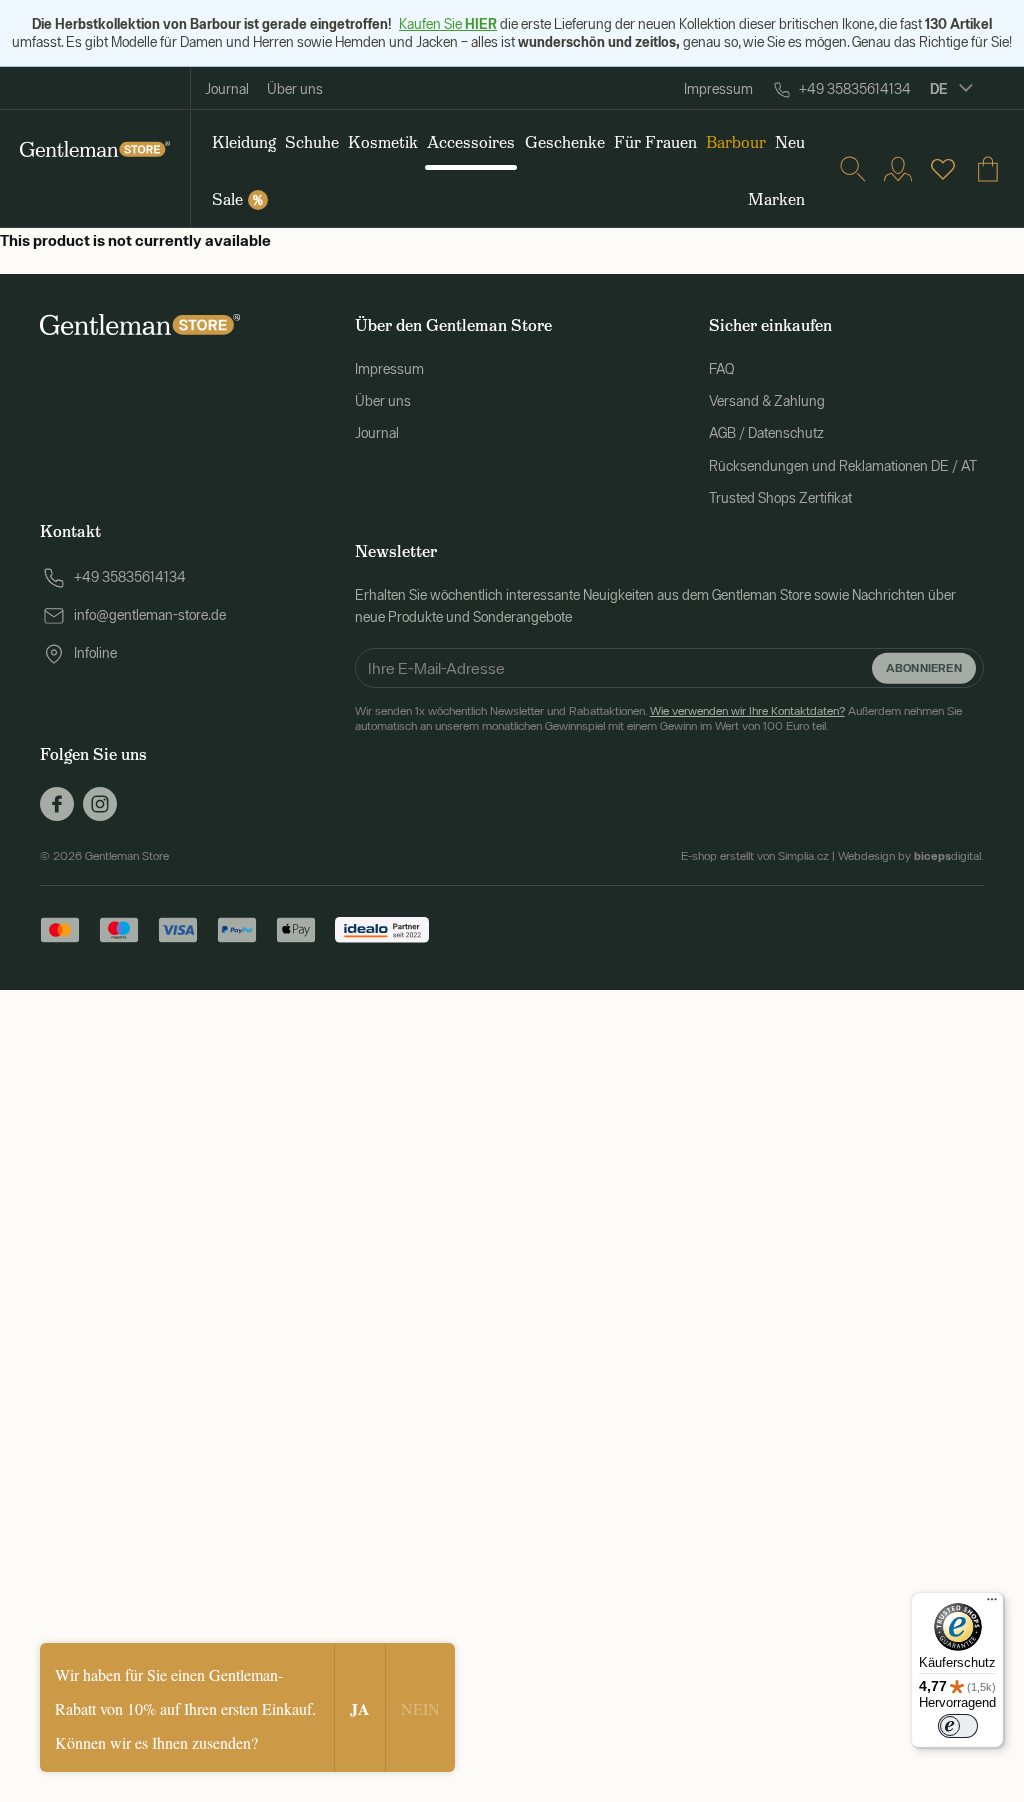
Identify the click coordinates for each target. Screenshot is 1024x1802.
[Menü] (992, 1604)
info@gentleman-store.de (150, 615)
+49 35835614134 (855, 89)
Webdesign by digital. (911, 856)
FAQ (721, 369)
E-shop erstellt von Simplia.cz (755, 856)
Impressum (718, 89)
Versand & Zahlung (767, 401)
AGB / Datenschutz (766, 433)
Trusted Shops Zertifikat (780, 498)
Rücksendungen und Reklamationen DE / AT (843, 466)
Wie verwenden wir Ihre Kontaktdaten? (747, 711)
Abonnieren (924, 667)
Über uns (295, 89)
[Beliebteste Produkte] (943, 169)
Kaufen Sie (448, 24)
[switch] (958, 1726)
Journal (227, 89)
